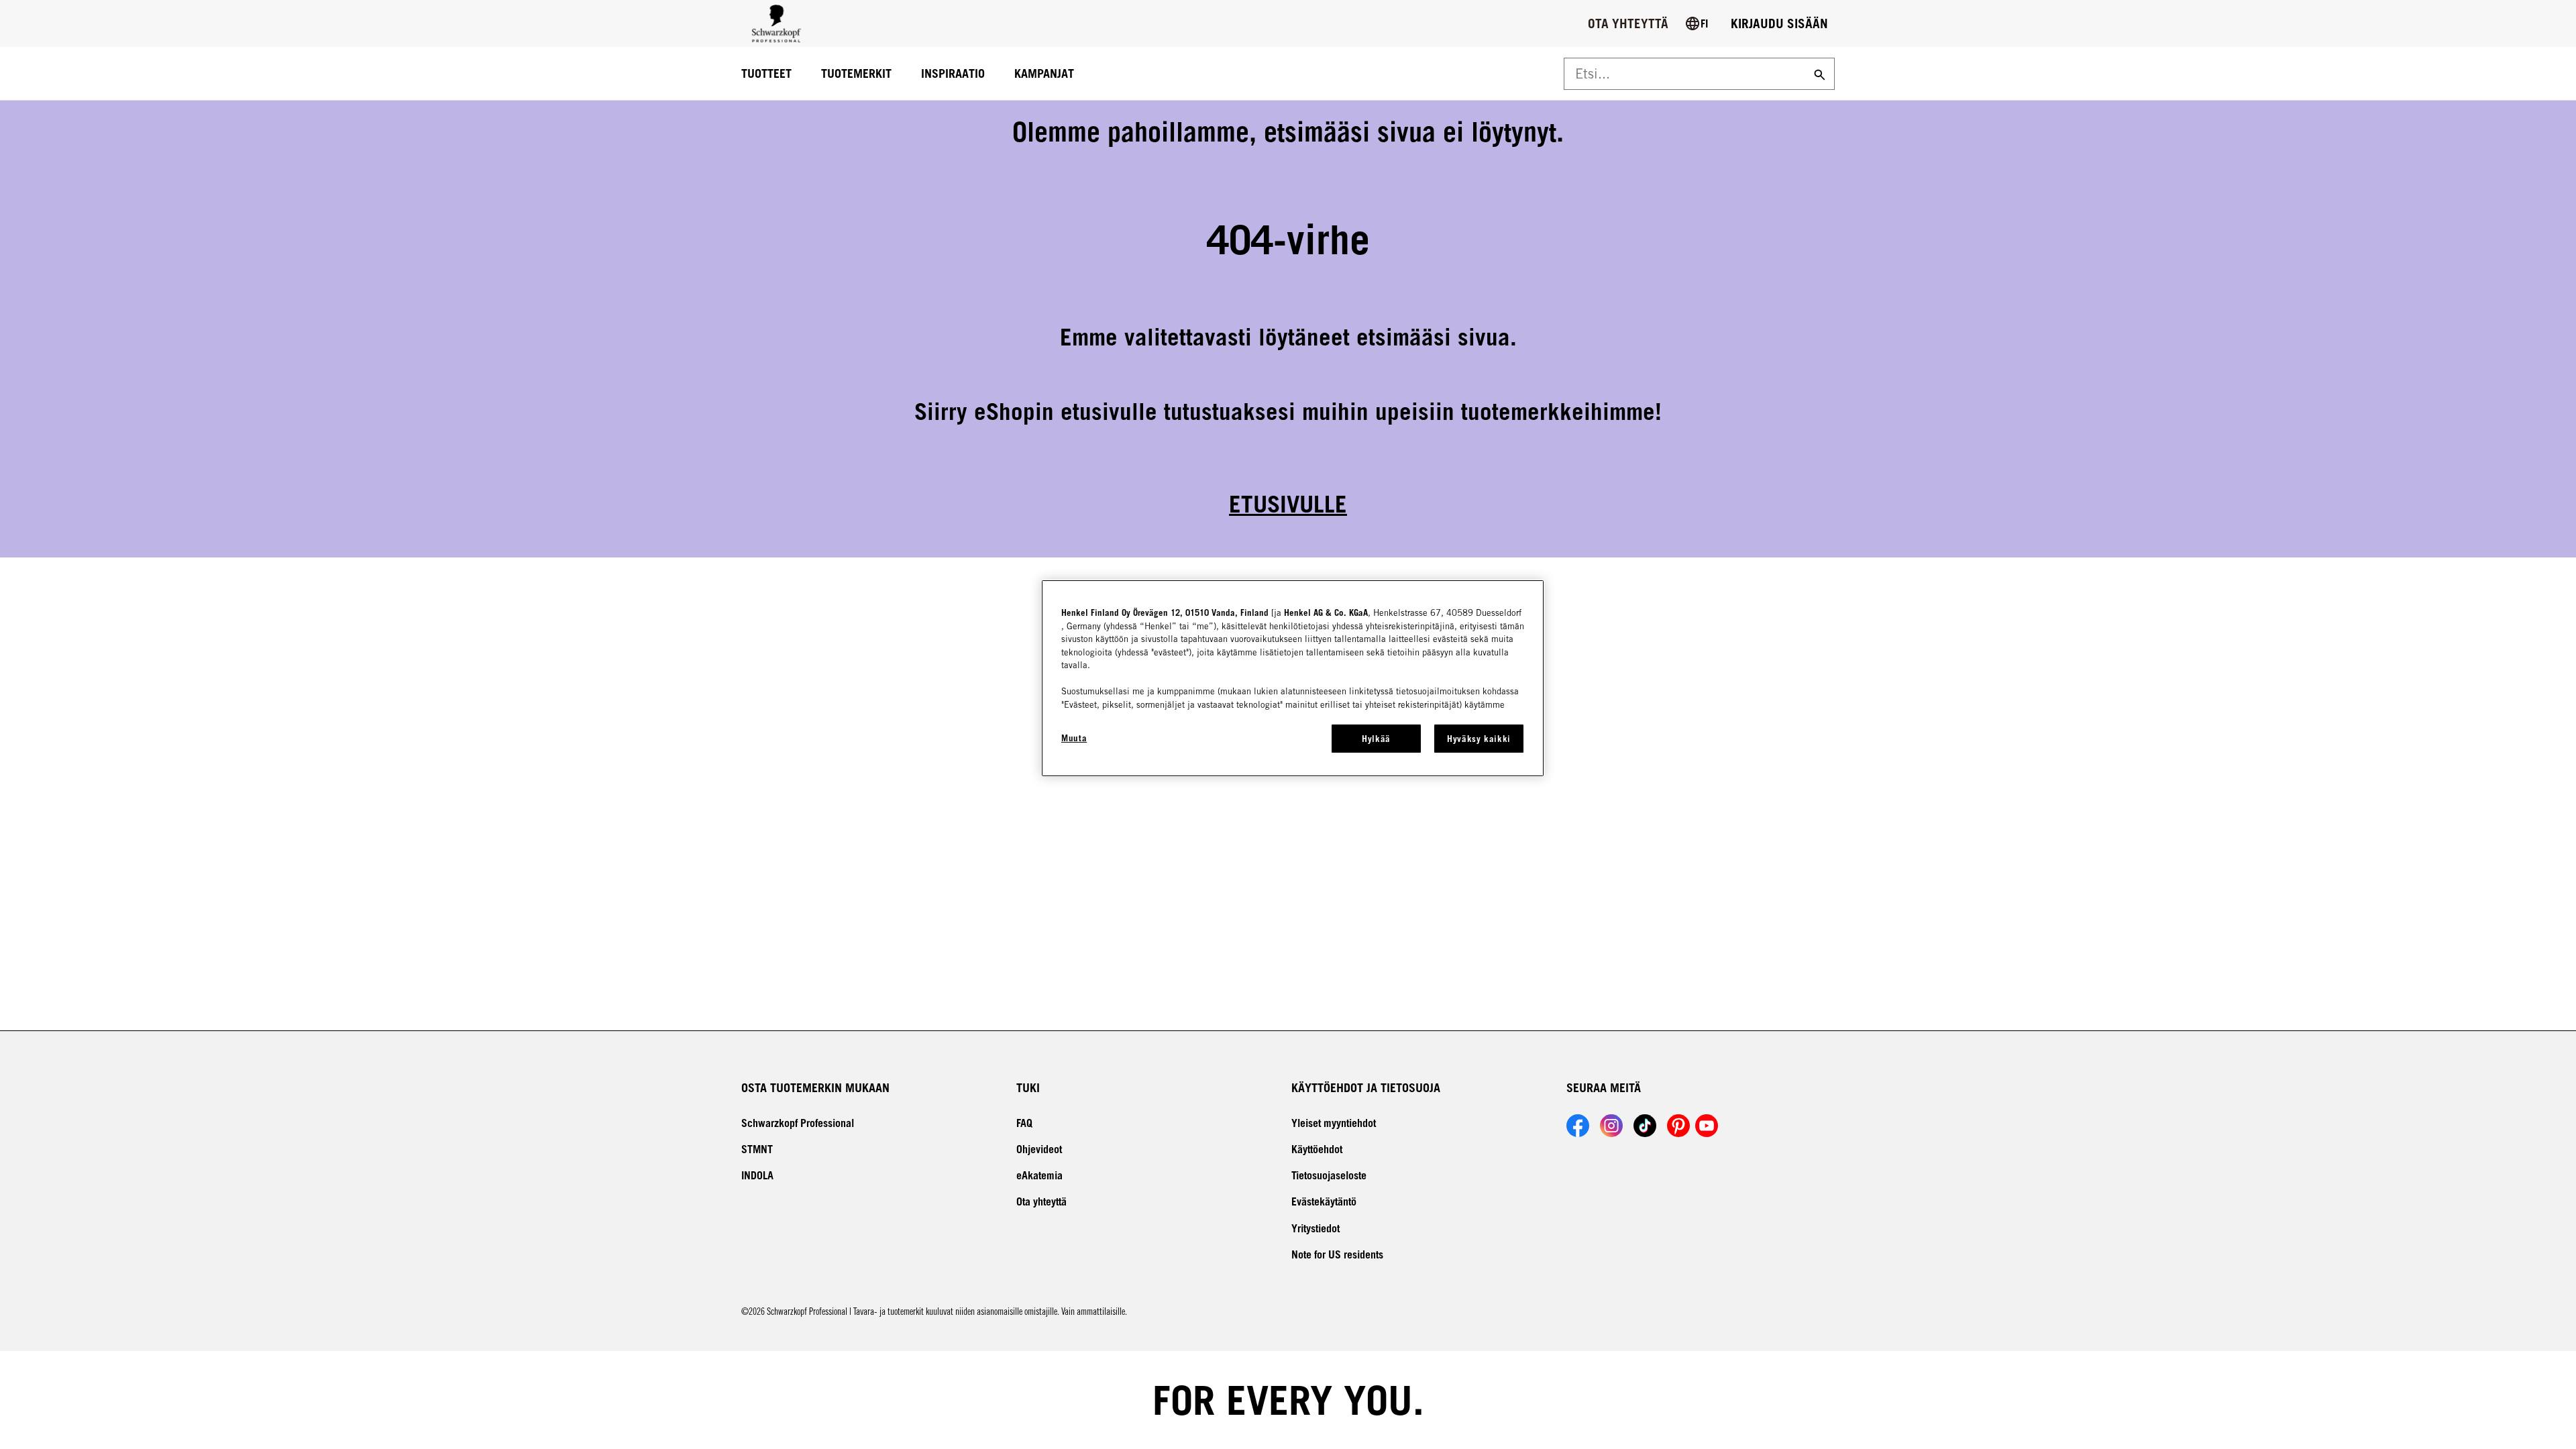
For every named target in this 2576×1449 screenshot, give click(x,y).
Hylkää (1376, 739)
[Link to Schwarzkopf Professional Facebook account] (1578, 1126)
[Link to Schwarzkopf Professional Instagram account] (1611, 1126)
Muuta (1074, 738)
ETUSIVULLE (1288, 504)
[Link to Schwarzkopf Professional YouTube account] (1707, 1126)
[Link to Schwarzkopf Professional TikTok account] (1645, 1126)
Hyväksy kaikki (1479, 739)
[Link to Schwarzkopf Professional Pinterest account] (1678, 1126)
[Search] (1818, 74)
